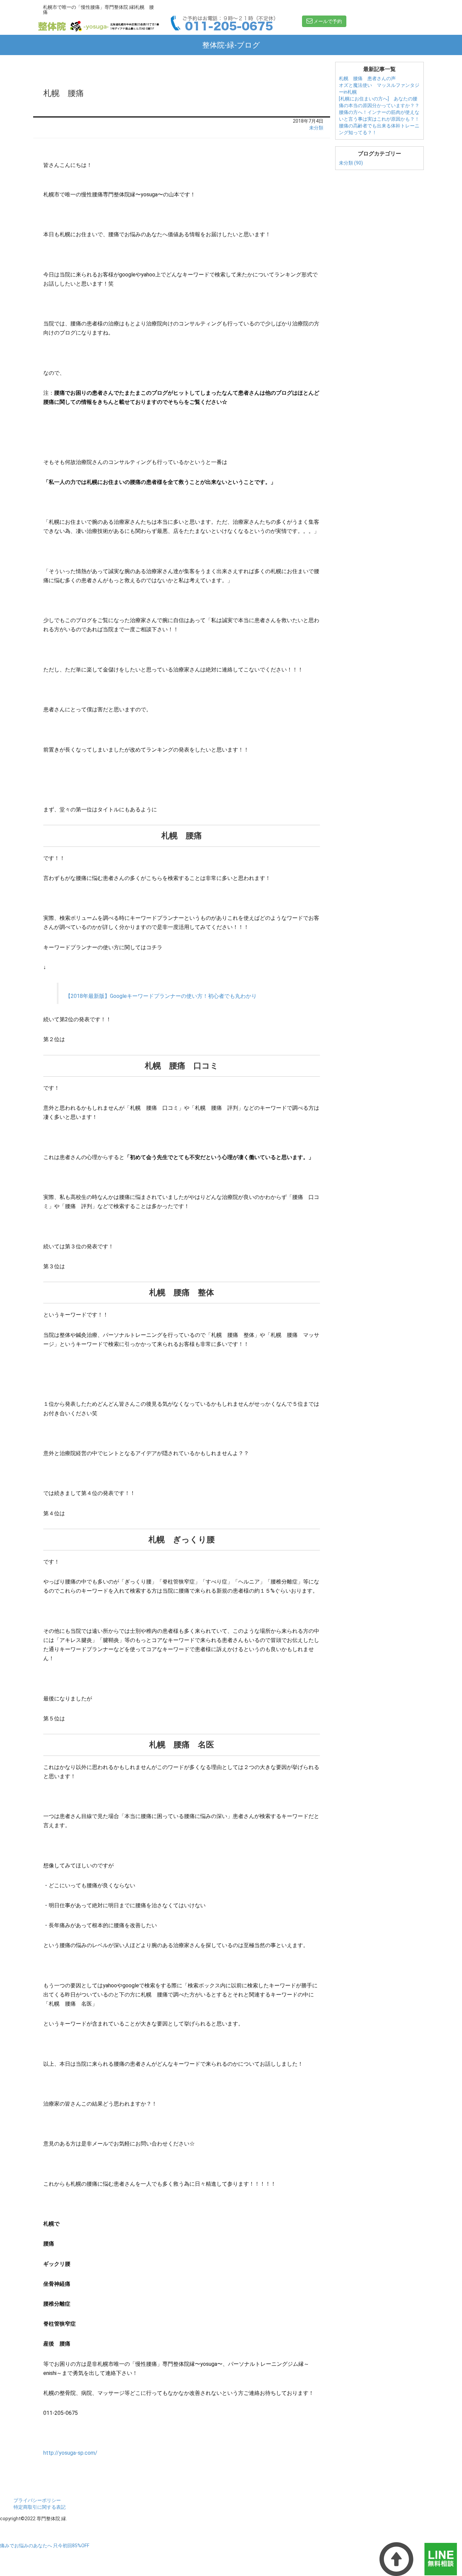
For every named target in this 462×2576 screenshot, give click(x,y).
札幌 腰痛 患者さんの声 (367, 78)
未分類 (316, 128)
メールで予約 (327, 21)
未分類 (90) (351, 163)
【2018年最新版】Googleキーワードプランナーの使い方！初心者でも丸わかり (161, 996)
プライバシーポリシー (37, 2500)
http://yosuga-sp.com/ (70, 2453)
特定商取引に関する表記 (40, 2507)
